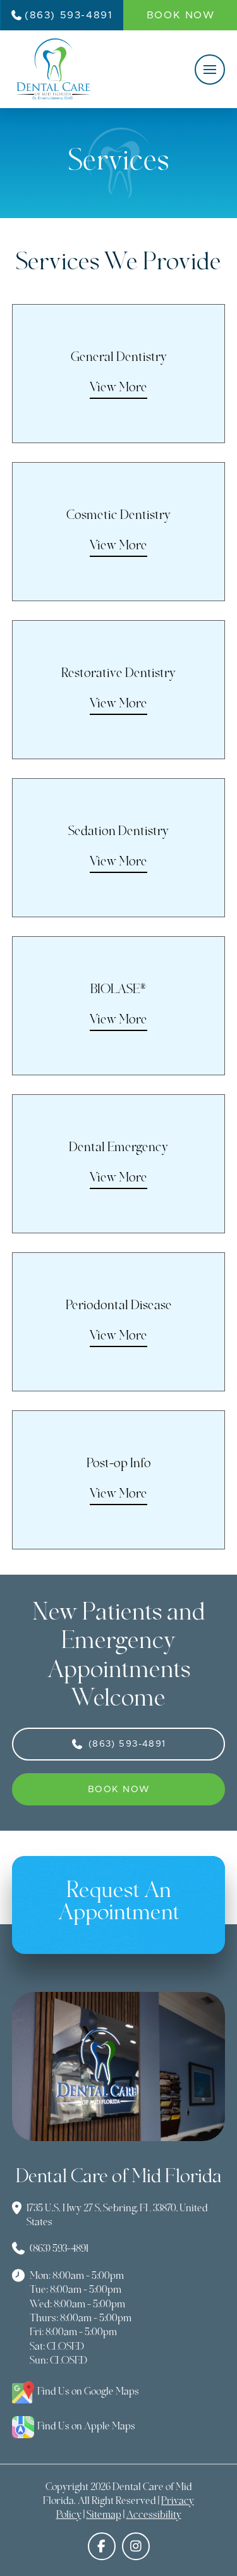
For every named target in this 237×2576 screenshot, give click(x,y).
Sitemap (104, 2515)
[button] (210, 70)
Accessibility (154, 2515)
